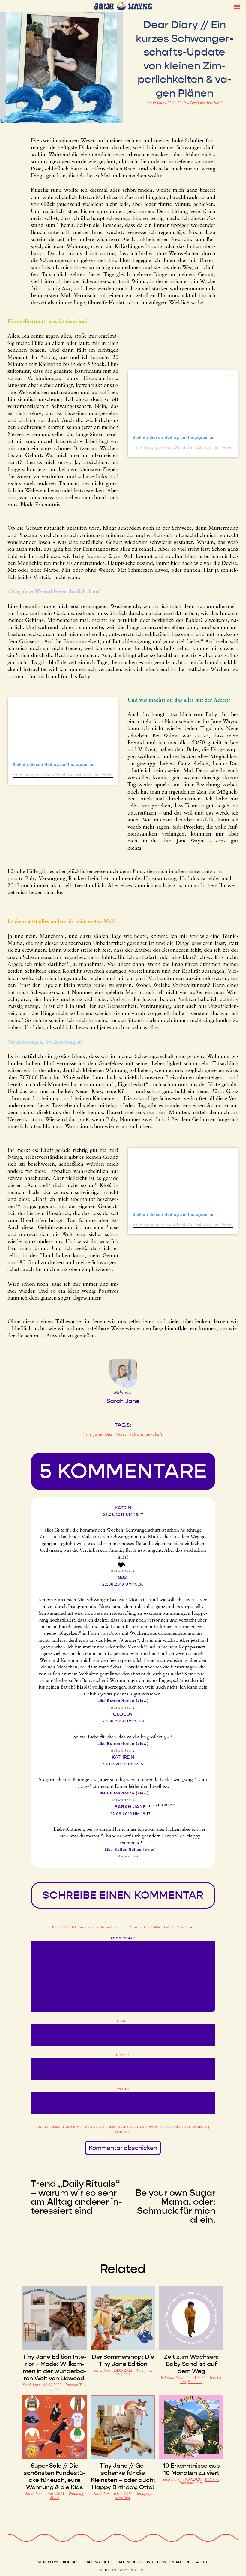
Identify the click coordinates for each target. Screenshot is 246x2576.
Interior (71, 2385)
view (142, 1701)
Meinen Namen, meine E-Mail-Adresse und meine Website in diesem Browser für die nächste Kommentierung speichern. (123, 2129)
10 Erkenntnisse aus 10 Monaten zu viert (191, 2469)
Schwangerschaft (146, 1435)
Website (123, 2089)
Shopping (123, 2374)
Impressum (47, 2562)
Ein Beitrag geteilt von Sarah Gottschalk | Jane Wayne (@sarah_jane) (79, 775)
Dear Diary (116, 1435)
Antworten (121, 1571)
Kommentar (123, 1938)
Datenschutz (99, 2562)
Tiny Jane (197, 103)
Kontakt (72, 2562)
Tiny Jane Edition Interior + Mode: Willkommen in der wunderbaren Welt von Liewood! (55, 2367)
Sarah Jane (156, 103)
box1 (218, 103)
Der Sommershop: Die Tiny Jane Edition (123, 2360)
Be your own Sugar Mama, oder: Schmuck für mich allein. (175, 2206)
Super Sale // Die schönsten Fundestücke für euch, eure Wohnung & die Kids (55, 2476)
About (203, 2562)
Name (123, 2021)
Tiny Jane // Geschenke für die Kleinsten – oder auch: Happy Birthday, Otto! (123, 2476)
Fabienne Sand (173, 2378)
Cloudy (123, 1714)
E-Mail (123, 2055)
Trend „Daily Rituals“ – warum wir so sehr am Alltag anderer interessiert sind (76, 2197)
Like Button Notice (116, 1701)
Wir (209, 103)
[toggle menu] (237, 6)
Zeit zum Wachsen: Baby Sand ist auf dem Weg (191, 2364)
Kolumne (195, 2382)
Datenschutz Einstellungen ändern (154, 2562)
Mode (55, 2498)
